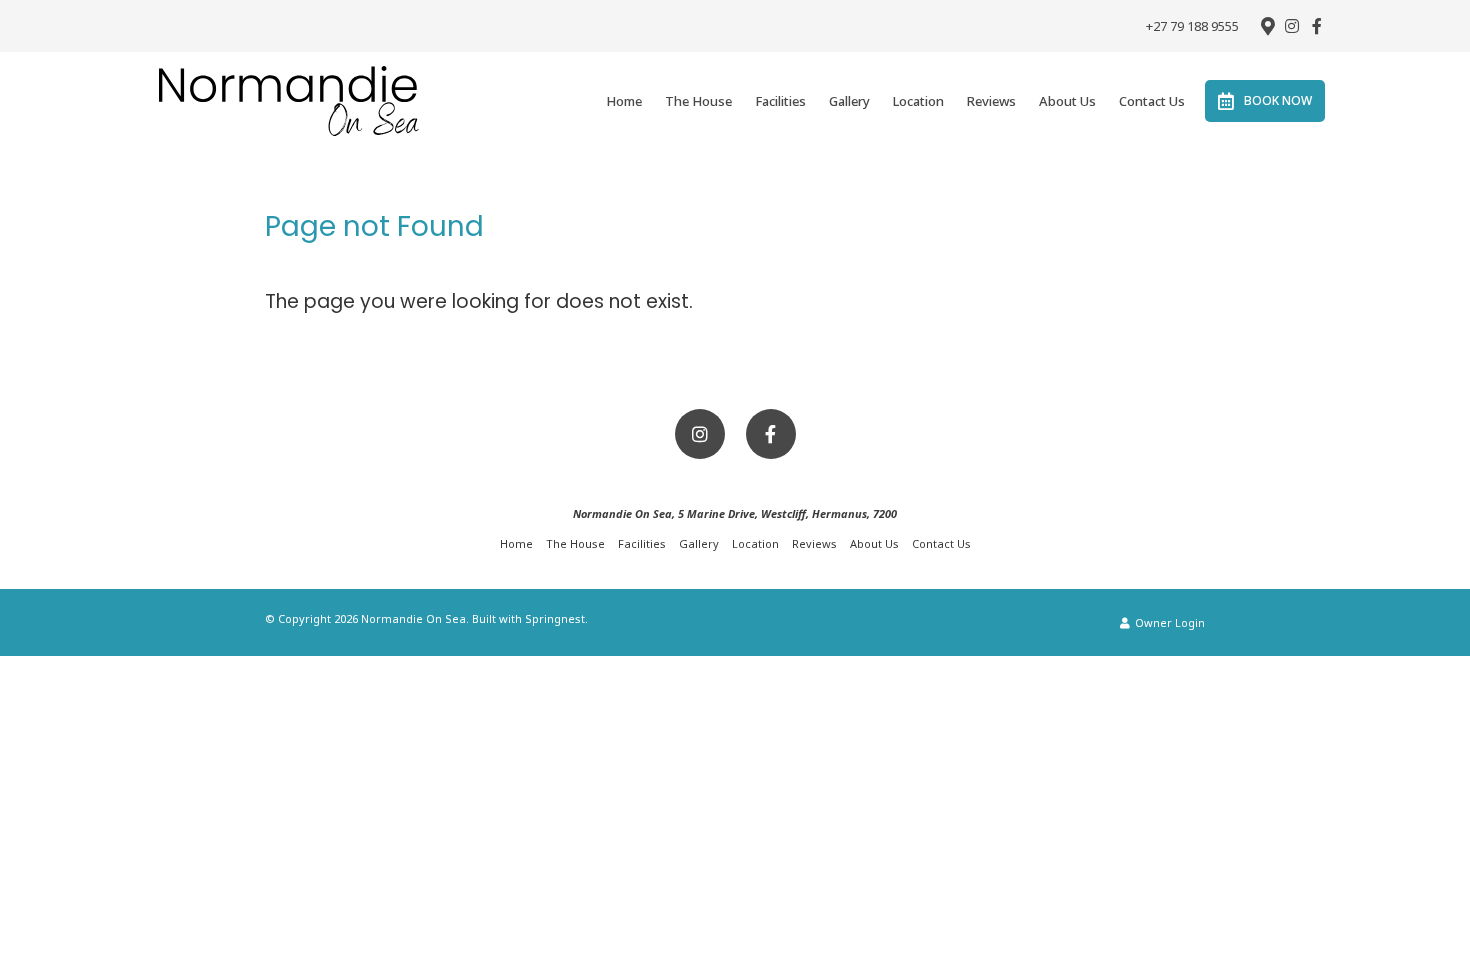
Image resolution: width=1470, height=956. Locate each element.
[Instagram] (1292, 26)
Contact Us (1152, 101)
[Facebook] (1317, 26)
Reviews (991, 101)
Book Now (1278, 100)
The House (698, 101)
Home (624, 101)
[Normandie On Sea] (289, 100)
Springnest (555, 618)
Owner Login (1168, 622)
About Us (1067, 101)
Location (918, 101)
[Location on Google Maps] (1267, 25)
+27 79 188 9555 (1192, 26)
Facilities (780, 101)
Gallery (849, 101)
